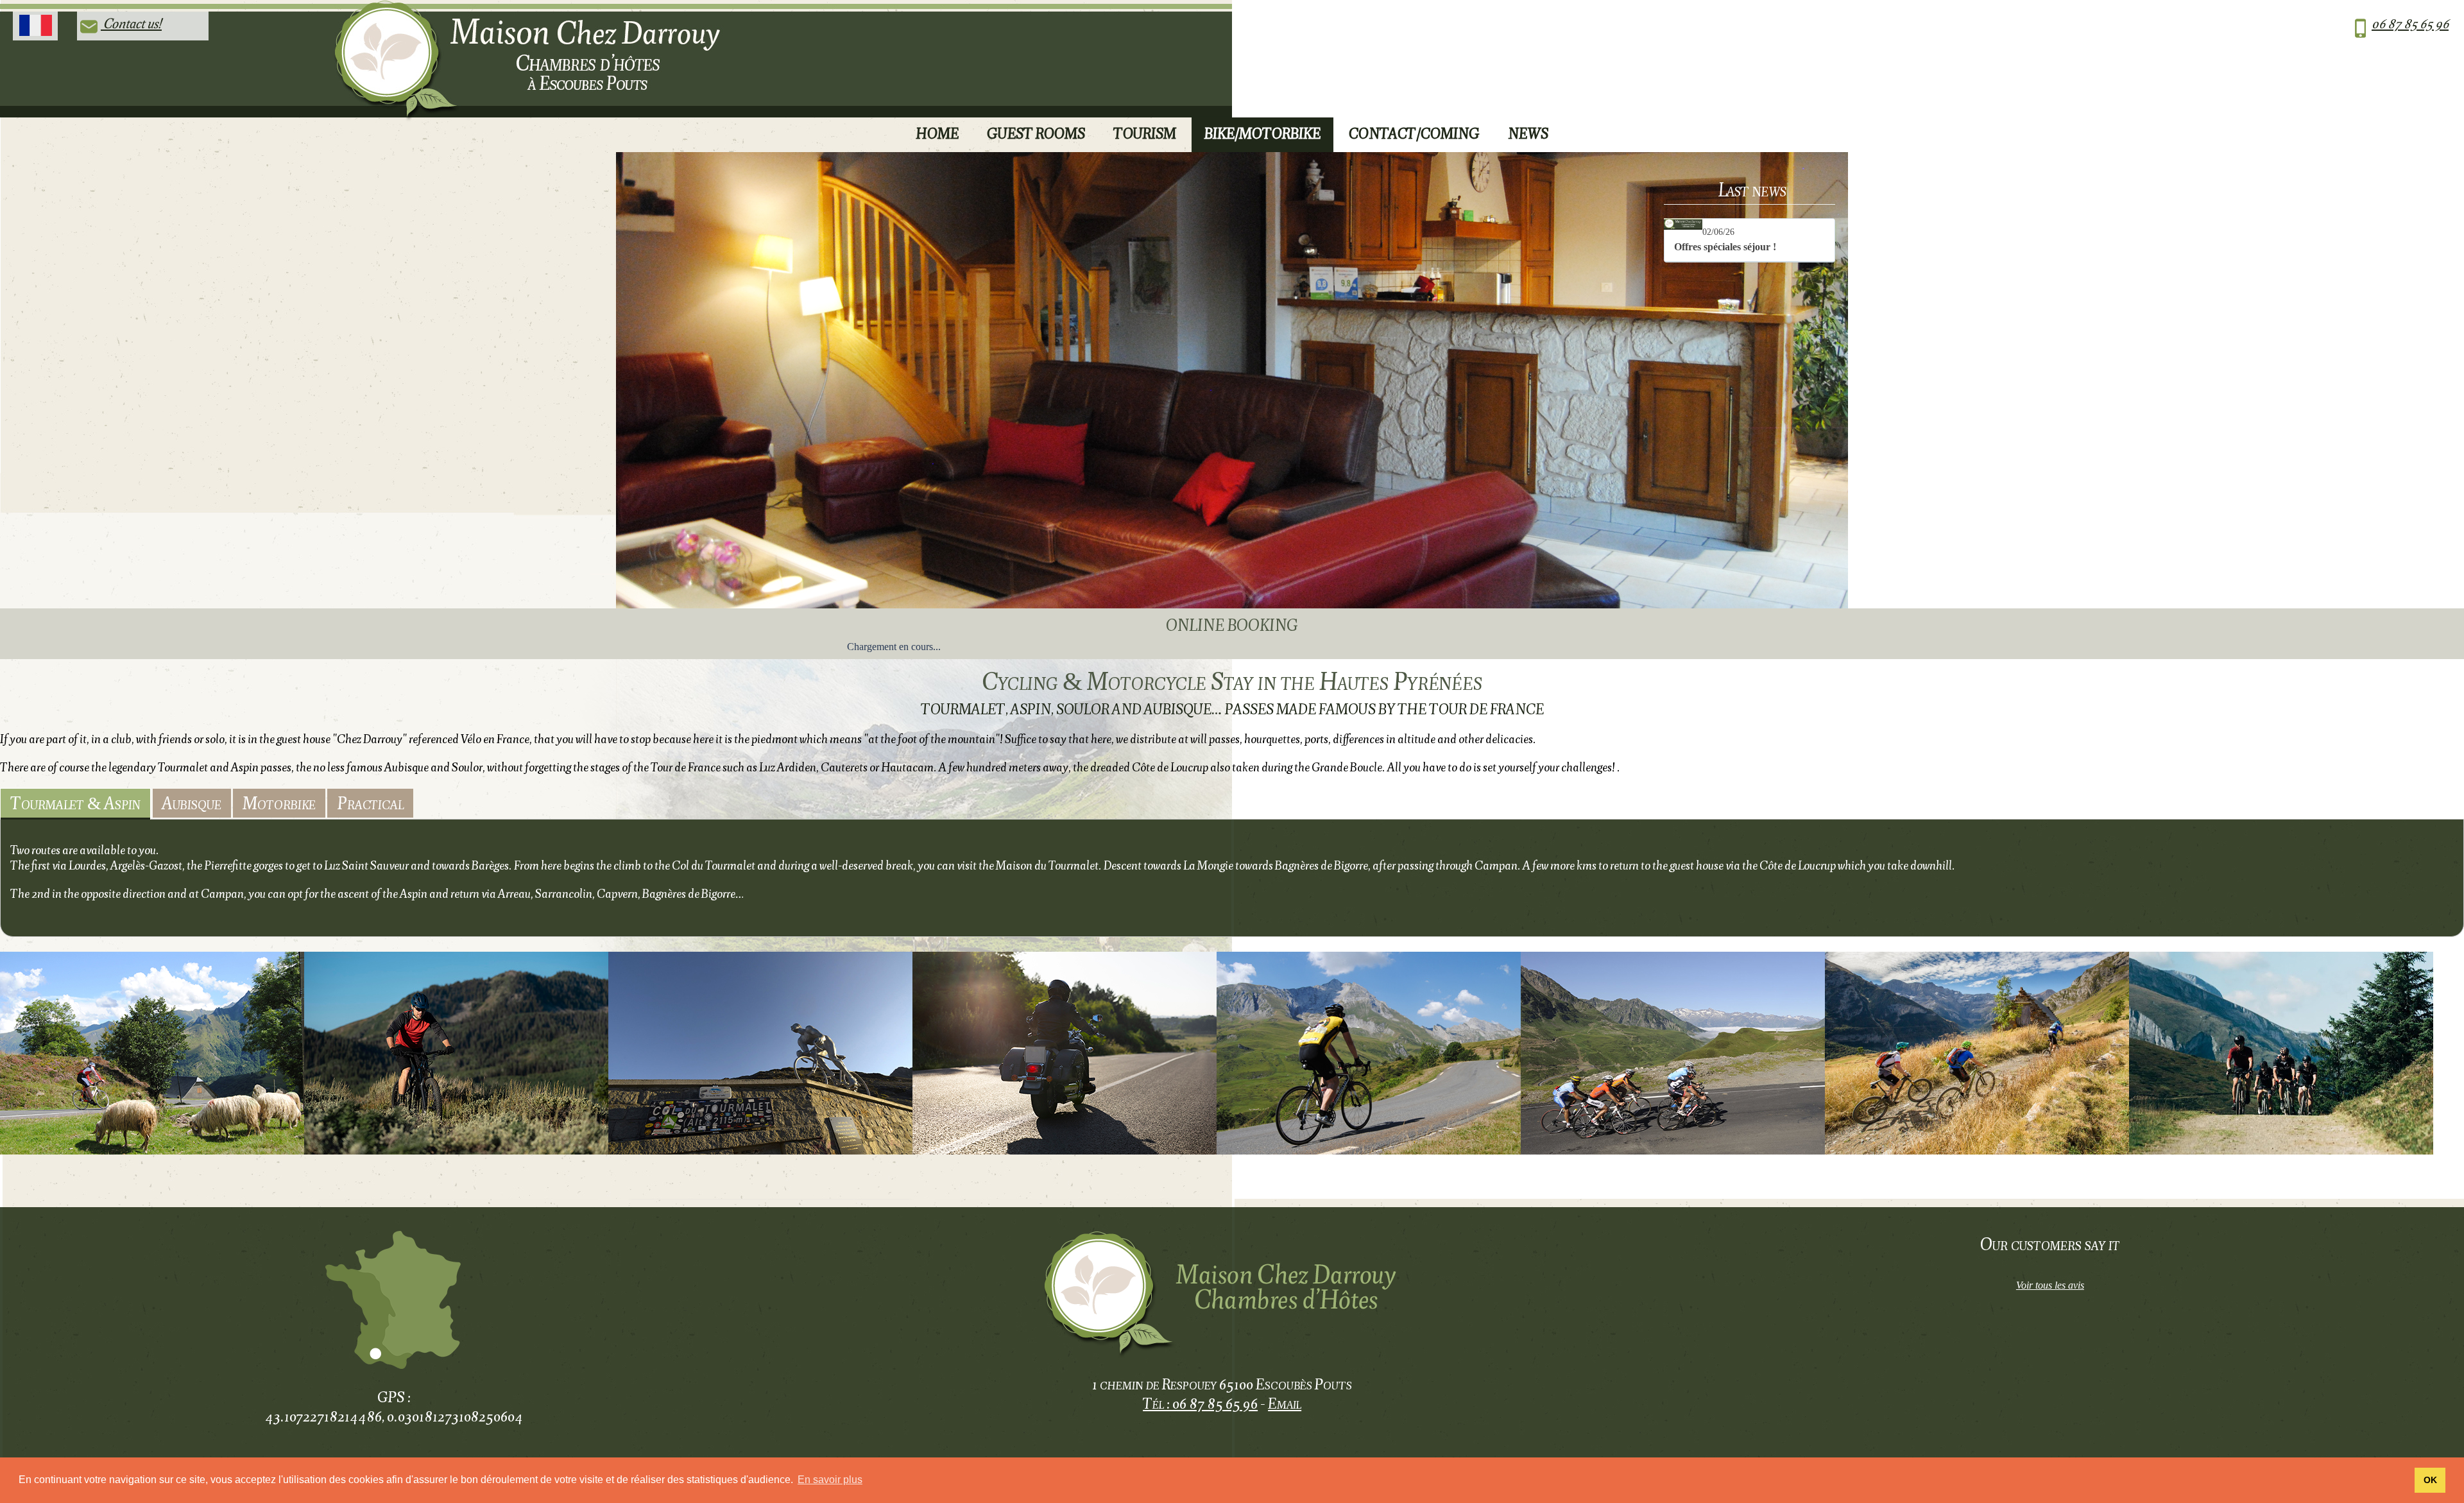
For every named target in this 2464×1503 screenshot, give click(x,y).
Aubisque (192, 803)
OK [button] (2430, 1480)
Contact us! (131, 23)
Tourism (1145, 133)
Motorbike (279, 803)
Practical (370, 803)
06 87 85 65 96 (2410, 23)
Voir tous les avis (2050, 1285)
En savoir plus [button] (830, 1480)
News (1528, 133)
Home (937, 133)
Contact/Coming (1414, 133)
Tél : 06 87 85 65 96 (1200, 1403)
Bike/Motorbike (1262, 133)
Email (1285, 1403)
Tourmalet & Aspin (75, 803)
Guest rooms (1036, 133)
